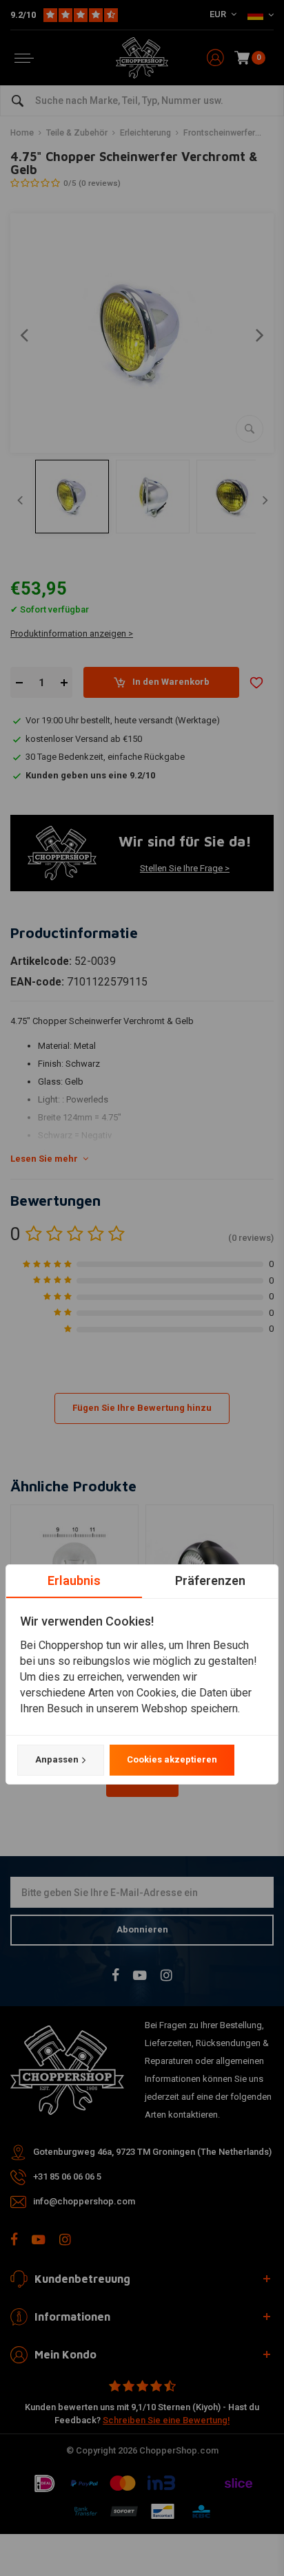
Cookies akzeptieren (172, 1759)
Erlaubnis (74, 1580)
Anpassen (57, 1759)
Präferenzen (210, 1580)
